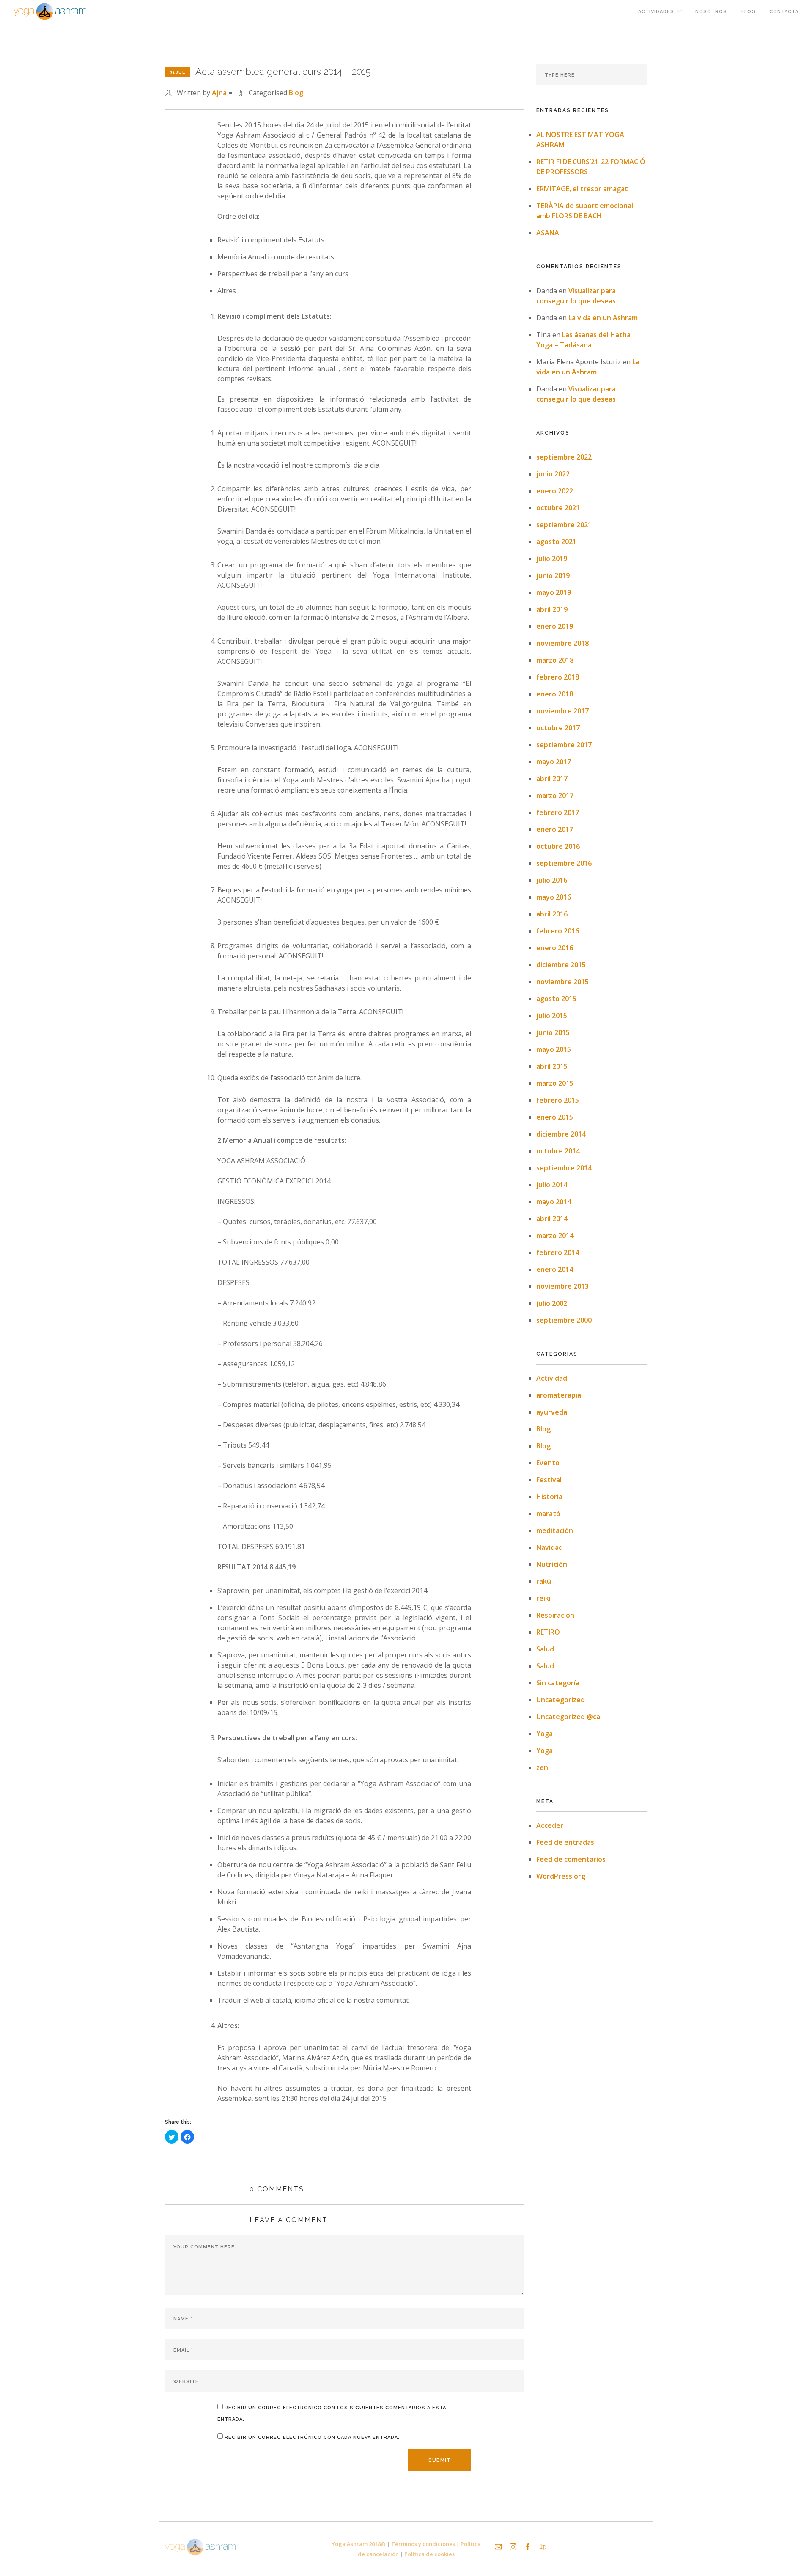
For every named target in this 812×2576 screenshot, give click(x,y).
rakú (544, 1581)
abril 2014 (552, 1219)
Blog (748, 12)
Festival (549, 1480)
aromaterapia (559, 1395)
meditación (555, 1530)
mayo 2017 (554, 762)
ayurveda (552, 1412)
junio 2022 (553, 474)
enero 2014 (555, 1269)
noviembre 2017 (562, 711)
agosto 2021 (556, 542)
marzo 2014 (555, 1236)
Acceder (550, 1825)
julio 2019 (552, 559)
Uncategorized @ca (568, 1717)
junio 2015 (553, 1032)
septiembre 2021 (564, 525)
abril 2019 (552, 609)
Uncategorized (561, 1700)
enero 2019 (555, 626)
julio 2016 (552, 880)
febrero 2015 (558, 1100)
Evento (548, 1463)
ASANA (548, 233)
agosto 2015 (556, 999)
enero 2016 (555, 948)
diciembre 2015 (561, 965)
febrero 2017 (558, 812)
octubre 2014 (558, 1151)
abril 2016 (552, 914)
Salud (545, 1649)
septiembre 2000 (564, 1320)
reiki (543, 1598)
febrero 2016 (558, 931)
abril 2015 (552, 1066)
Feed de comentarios (571, 1859)
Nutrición (552, 1564)
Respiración (555, 1615)
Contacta (784, 12)
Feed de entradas (565, 1842)
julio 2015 (552, 1016)
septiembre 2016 (564, 863)
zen (542, 1767)
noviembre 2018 (562, 643)
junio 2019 (553, 575)
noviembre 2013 (562, 1286)
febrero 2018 (558, 677)
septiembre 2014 (564, 1168)
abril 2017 (552, 779)
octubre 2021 (558, 508)
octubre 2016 (558, 846)
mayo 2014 (554, 1202)
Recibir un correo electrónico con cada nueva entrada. (312, 2437)
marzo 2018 (555, 660)
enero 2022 (555, 491)
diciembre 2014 (561, 1134)
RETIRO (548, 1632)
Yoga (545, 1734)
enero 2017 (555, 829)
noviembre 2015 (562, 982)
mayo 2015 (554, 1049)
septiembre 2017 (564, 745)
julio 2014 (552, 1185)
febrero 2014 (558, 1252)
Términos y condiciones (423, 2544)
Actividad (552, 1378)
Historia (549, 1497)
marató (548, 1514)
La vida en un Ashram (603, 318)
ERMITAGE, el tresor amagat (582, 189)
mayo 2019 (554, 592)
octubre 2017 (558, 728)
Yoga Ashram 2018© (359, 2544)
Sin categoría (558, 1683)
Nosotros (711, 12)
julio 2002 (552, 1303)
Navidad (550, 1547)
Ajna (219, 93)
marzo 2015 (555, 1083)
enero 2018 (555, 694)
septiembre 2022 (564, 457)
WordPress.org (561, 1876)
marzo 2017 (555, 795)
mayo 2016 (554, 897)
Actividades (656, 12)
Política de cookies (429, 2554)
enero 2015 (555, 1117)
